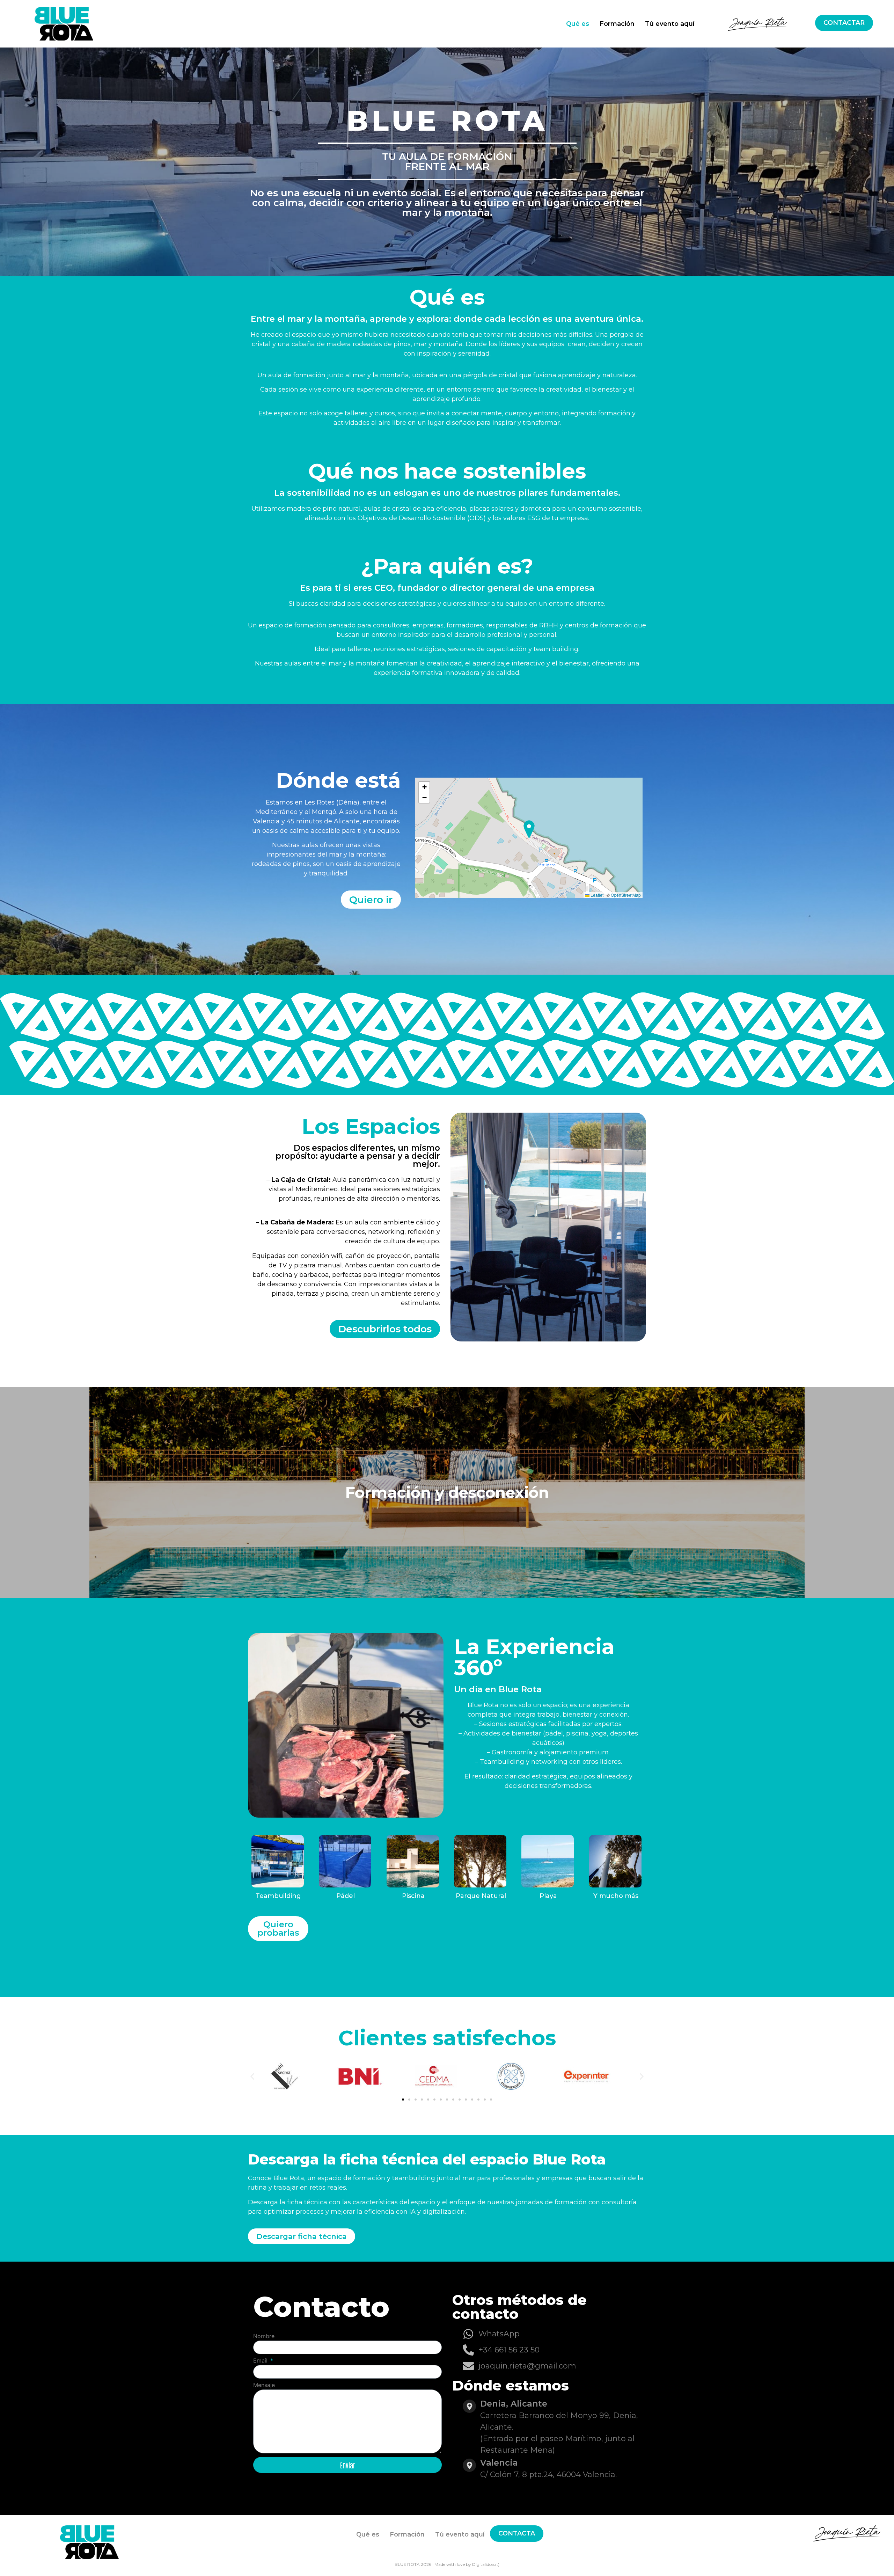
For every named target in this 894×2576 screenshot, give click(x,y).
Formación (617, 24)
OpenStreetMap (626, 895)
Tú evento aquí (670, 24)
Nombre (264, 2336)
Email (261, 2361)
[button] (424, 787)
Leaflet (596, 895)
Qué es (578, 24)
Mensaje (264, 2385)
